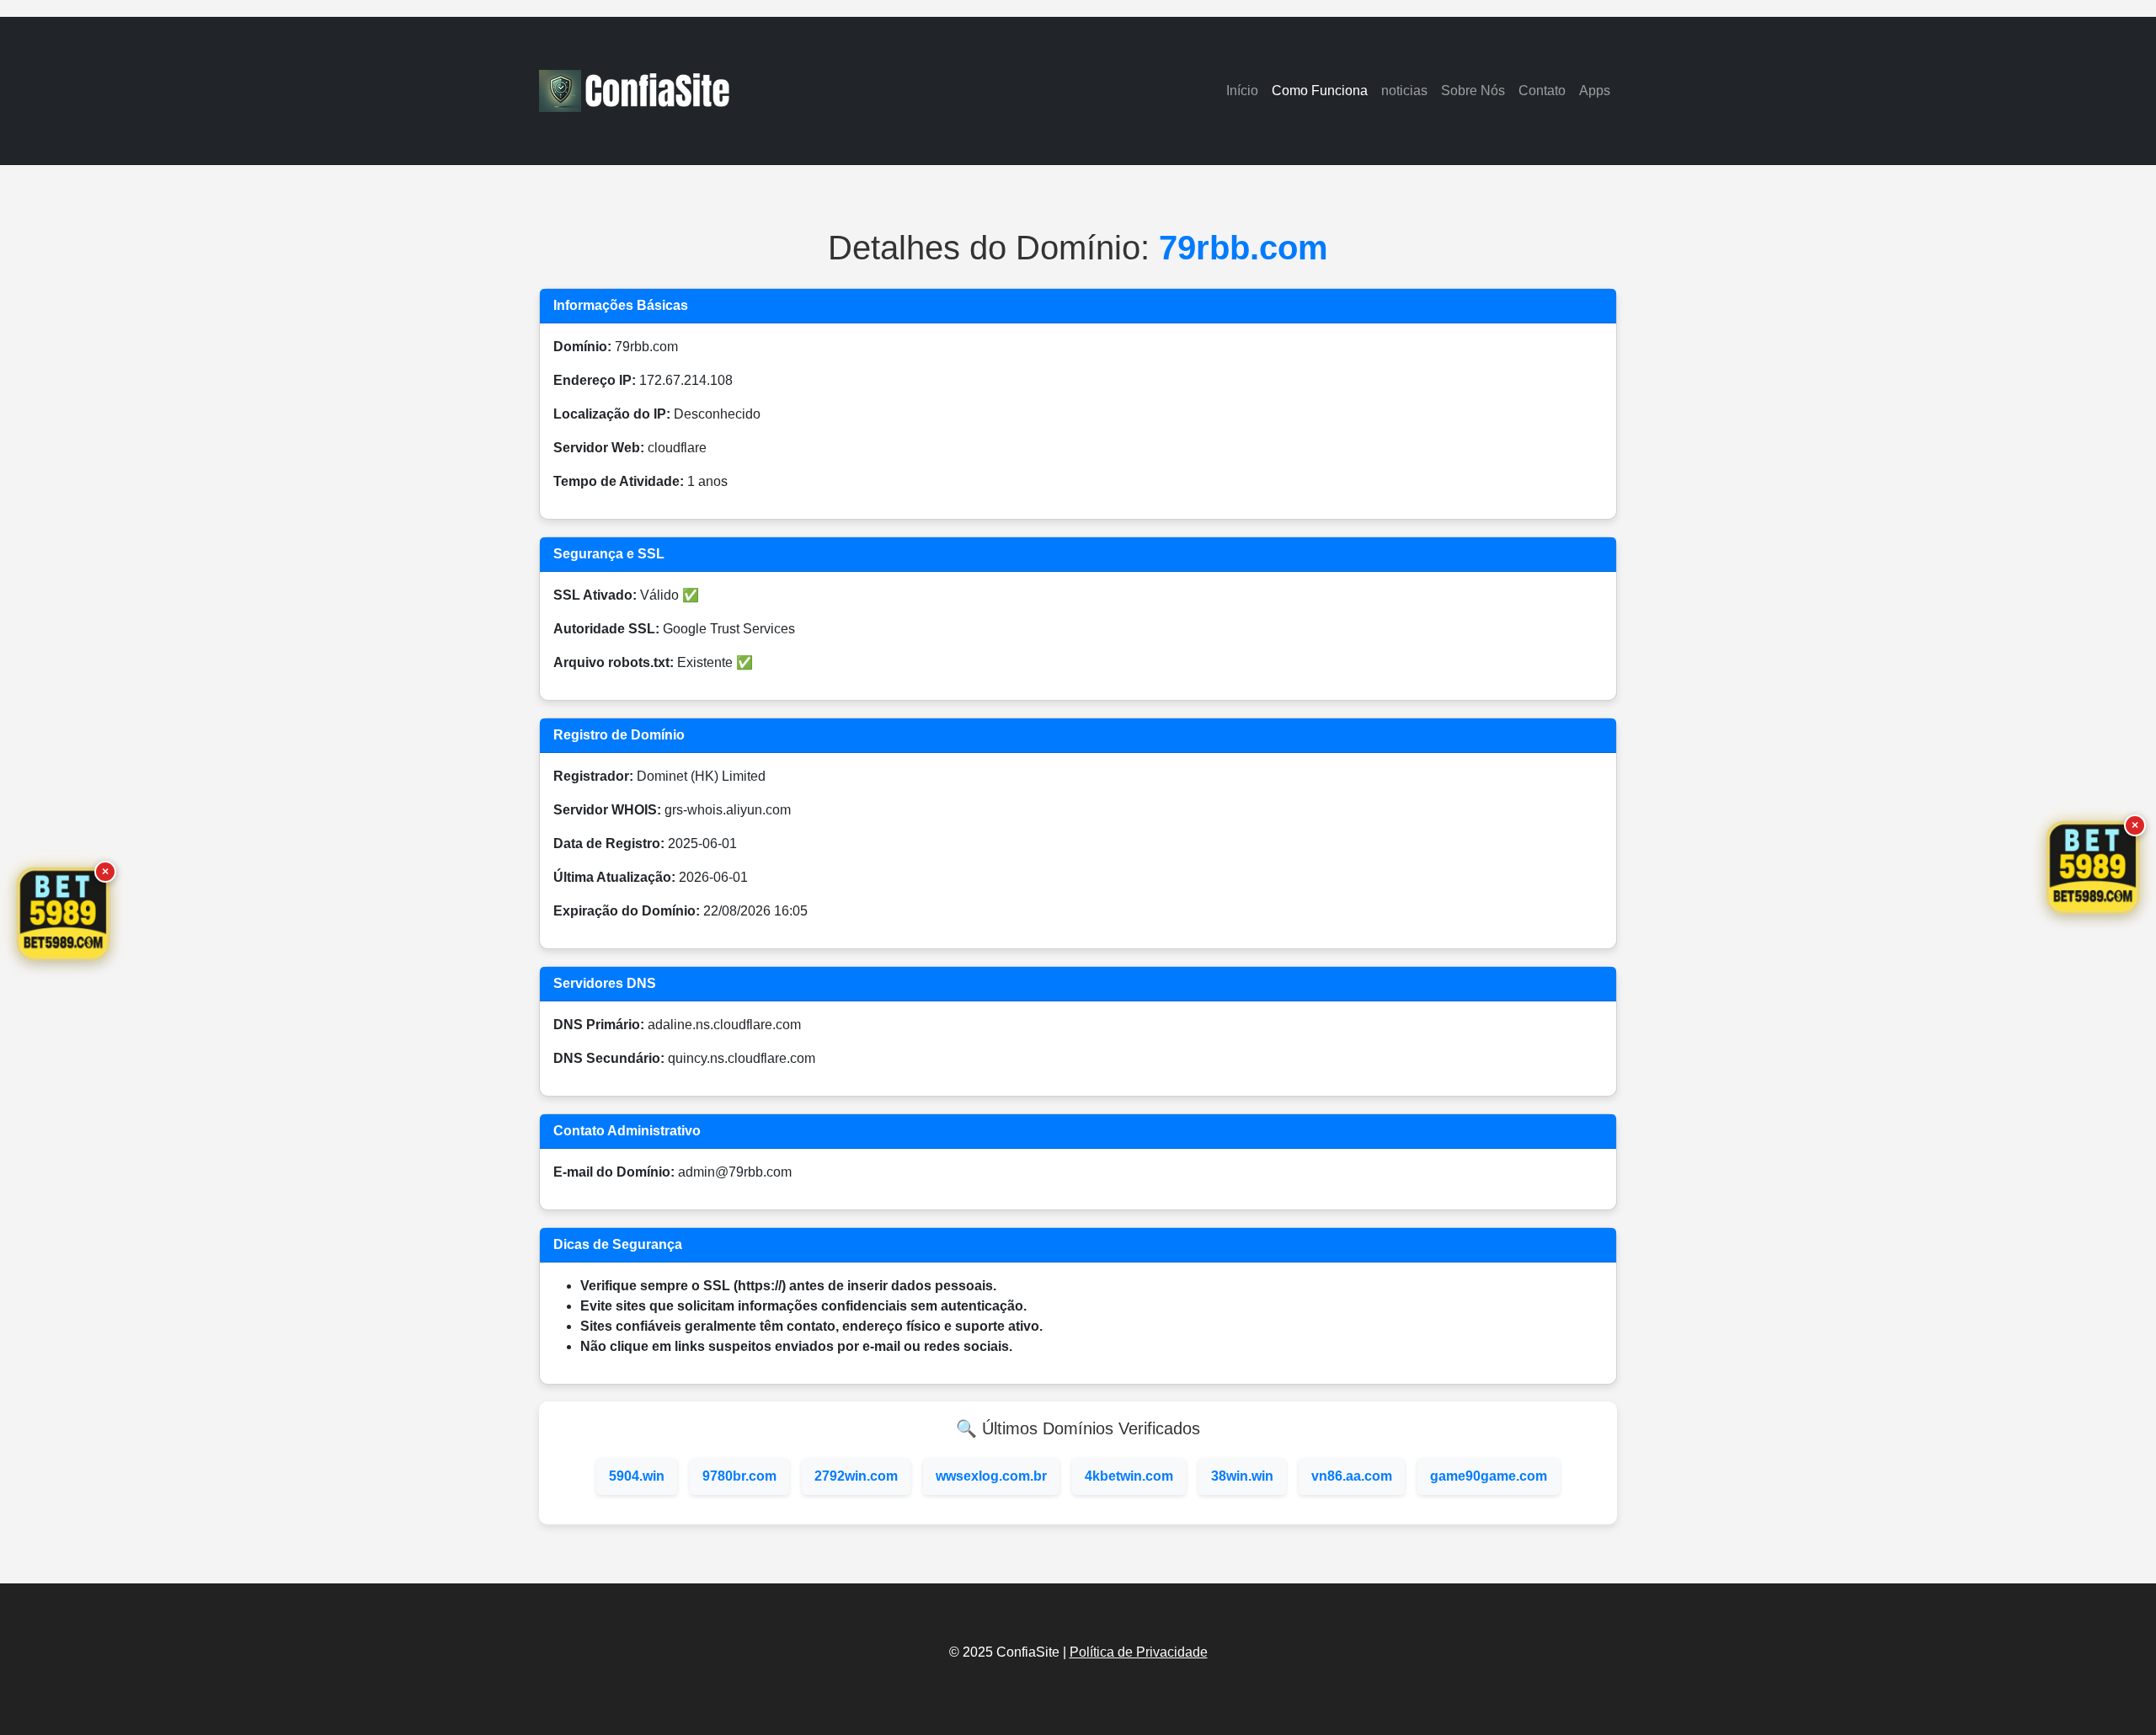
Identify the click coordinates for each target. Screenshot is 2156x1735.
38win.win (1242, 1476)
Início (1242, 91)
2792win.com (856, 1476)
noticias (1404, 91)
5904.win (637, 1476)
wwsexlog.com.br (991, 1476)
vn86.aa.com (1352, 1476)
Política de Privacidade (1139, 1652)
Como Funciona (1320, 91)
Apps (1595, 91)
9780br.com (739, 1476)
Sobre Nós (1473, 91)
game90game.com (1489, 1476)
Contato (1542, 91)
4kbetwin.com (1129, 1476)
